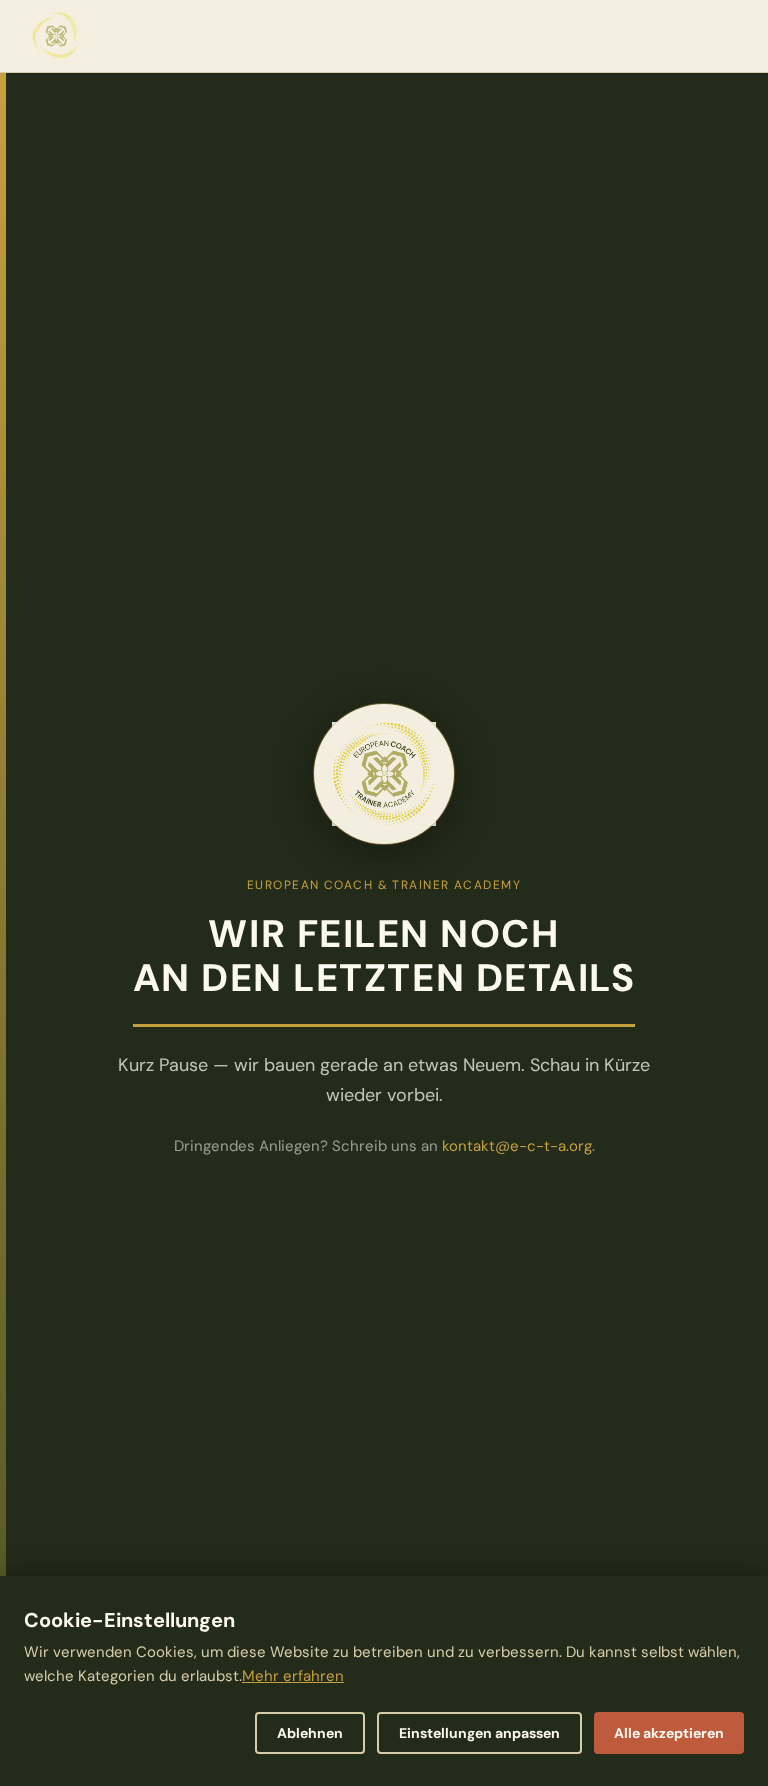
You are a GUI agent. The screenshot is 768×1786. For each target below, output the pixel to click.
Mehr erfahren (293, 1676)
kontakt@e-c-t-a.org (517, 1146)
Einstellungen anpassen (479, 1733)
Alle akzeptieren (669, 1733)
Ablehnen (310, 1733)
